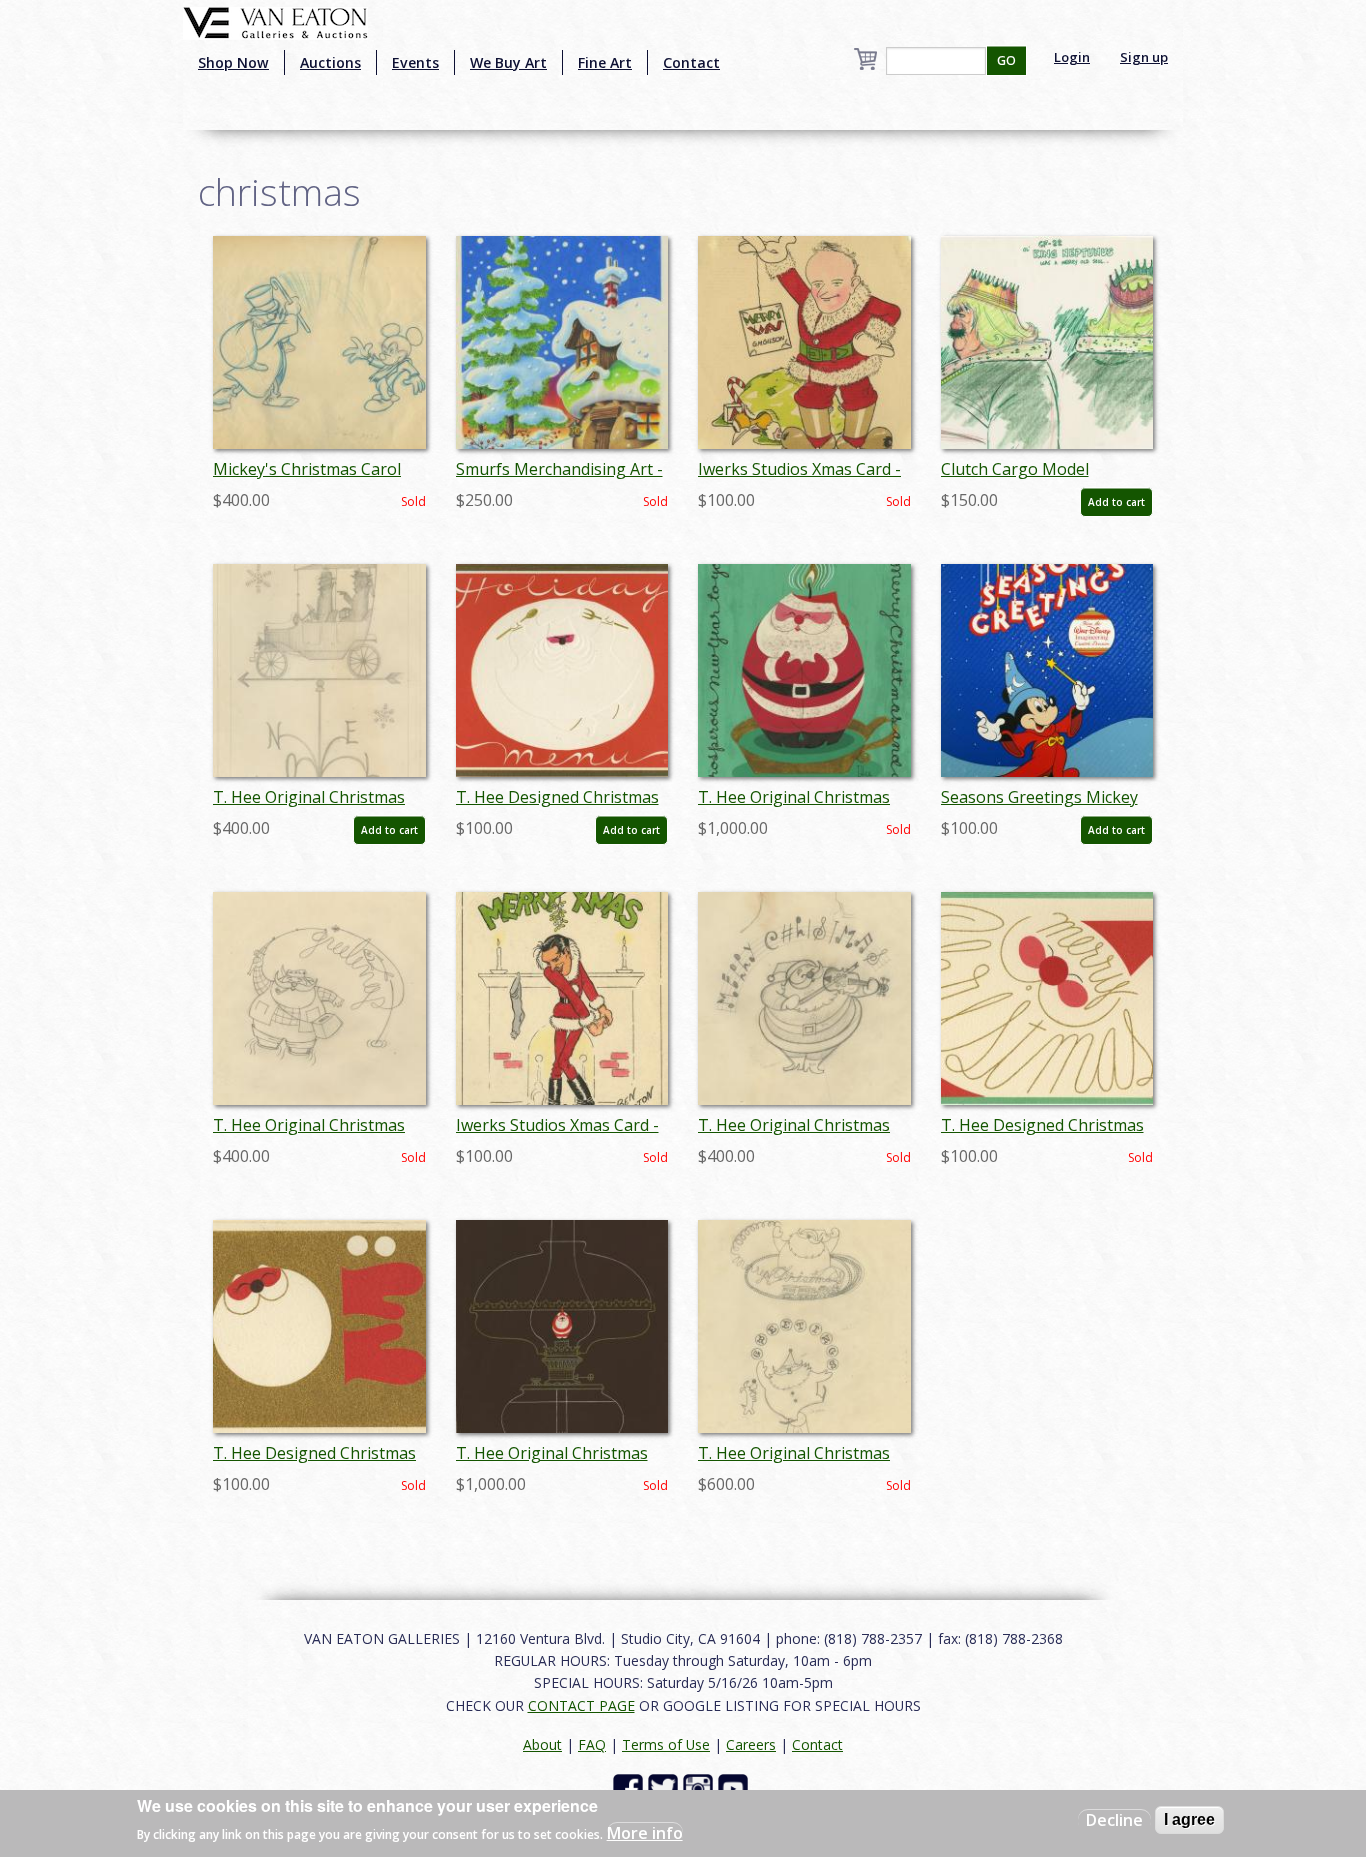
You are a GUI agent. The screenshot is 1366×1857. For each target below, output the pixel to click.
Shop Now (233, 62)
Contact (691, 62)
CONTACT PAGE (581, 1705)
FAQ (592, 1744)
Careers (751, 1744)
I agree (1189, 1819)
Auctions (330, 62)
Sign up (1144, 57)
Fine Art (605, 62)
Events (415, 62)
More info (645, 1833)
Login (1072, 57)
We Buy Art (508, 62)
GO (1006, 60)
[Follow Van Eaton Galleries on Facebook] (630, 1787)
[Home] (275, 21)
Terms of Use (666, 1744)
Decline (1114, 1820)
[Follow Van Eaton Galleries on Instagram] (700, 1787)
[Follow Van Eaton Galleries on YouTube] (735, 1787)
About (542, 1744)
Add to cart (1116, 502)
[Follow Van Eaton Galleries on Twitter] (665, 1787)
